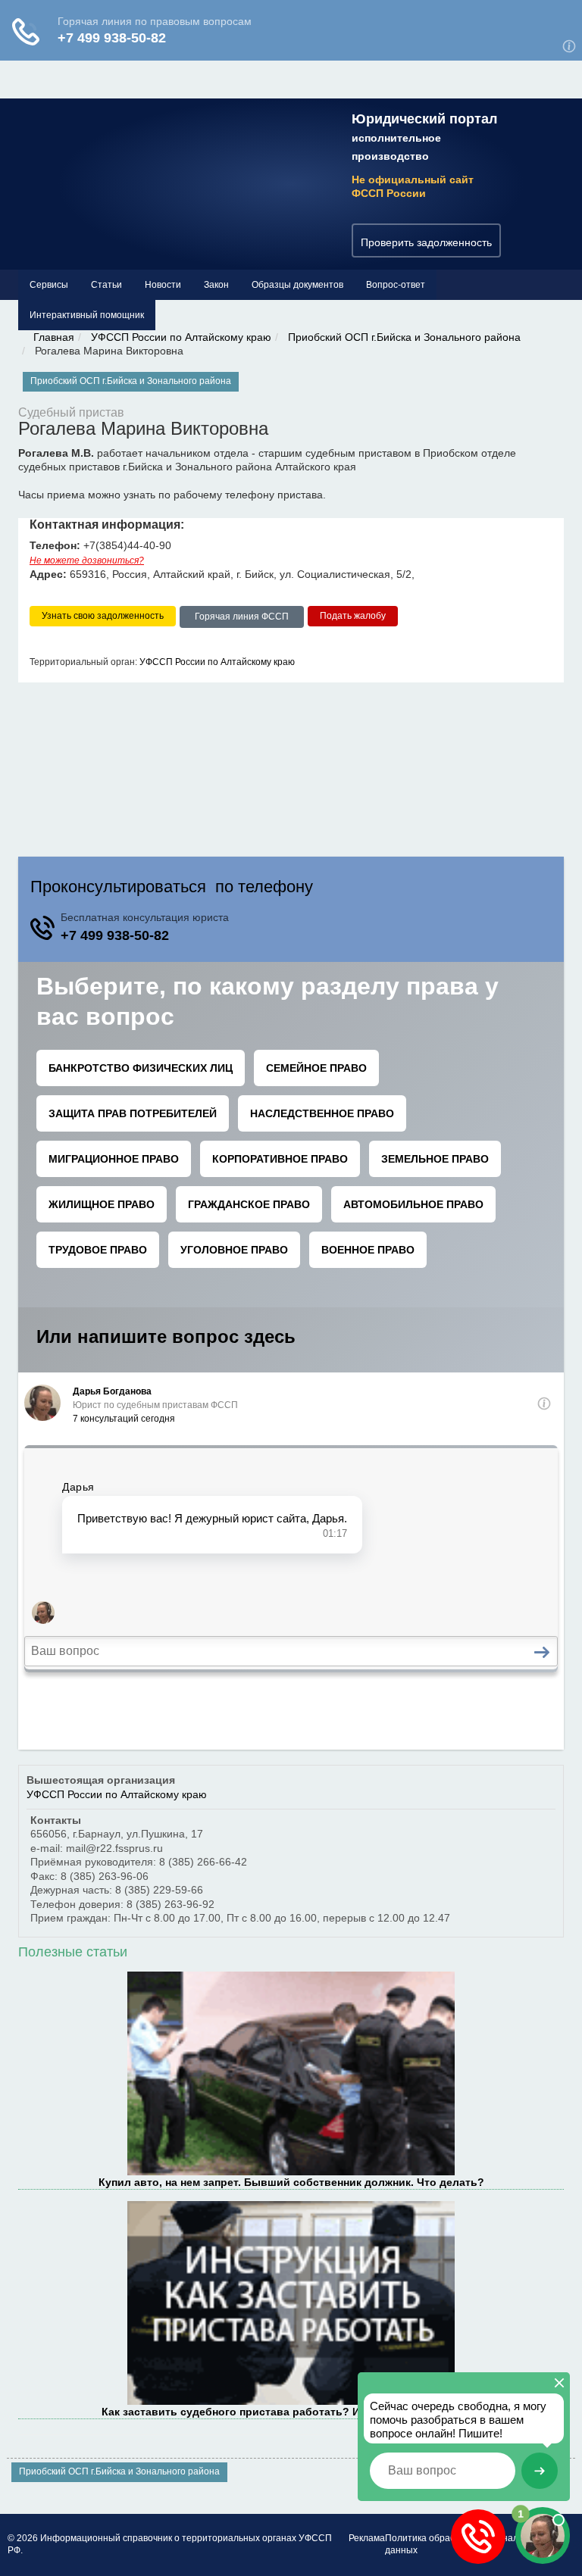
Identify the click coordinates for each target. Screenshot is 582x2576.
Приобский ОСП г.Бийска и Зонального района (404, 337)
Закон (216, 285)
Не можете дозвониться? (87, 560)
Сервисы (49, 285)
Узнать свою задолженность (103, 616)
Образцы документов (297, 285)
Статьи (106, 285)
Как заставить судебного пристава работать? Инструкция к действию (291, 2412)
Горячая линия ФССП (242, 617)
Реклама (367, 2538)
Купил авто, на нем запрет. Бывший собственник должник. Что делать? (291, 2182)
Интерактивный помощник (87, 315)
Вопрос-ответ (396, 285)
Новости (163, 285)
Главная (54, 337)
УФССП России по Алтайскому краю (181, 337)
